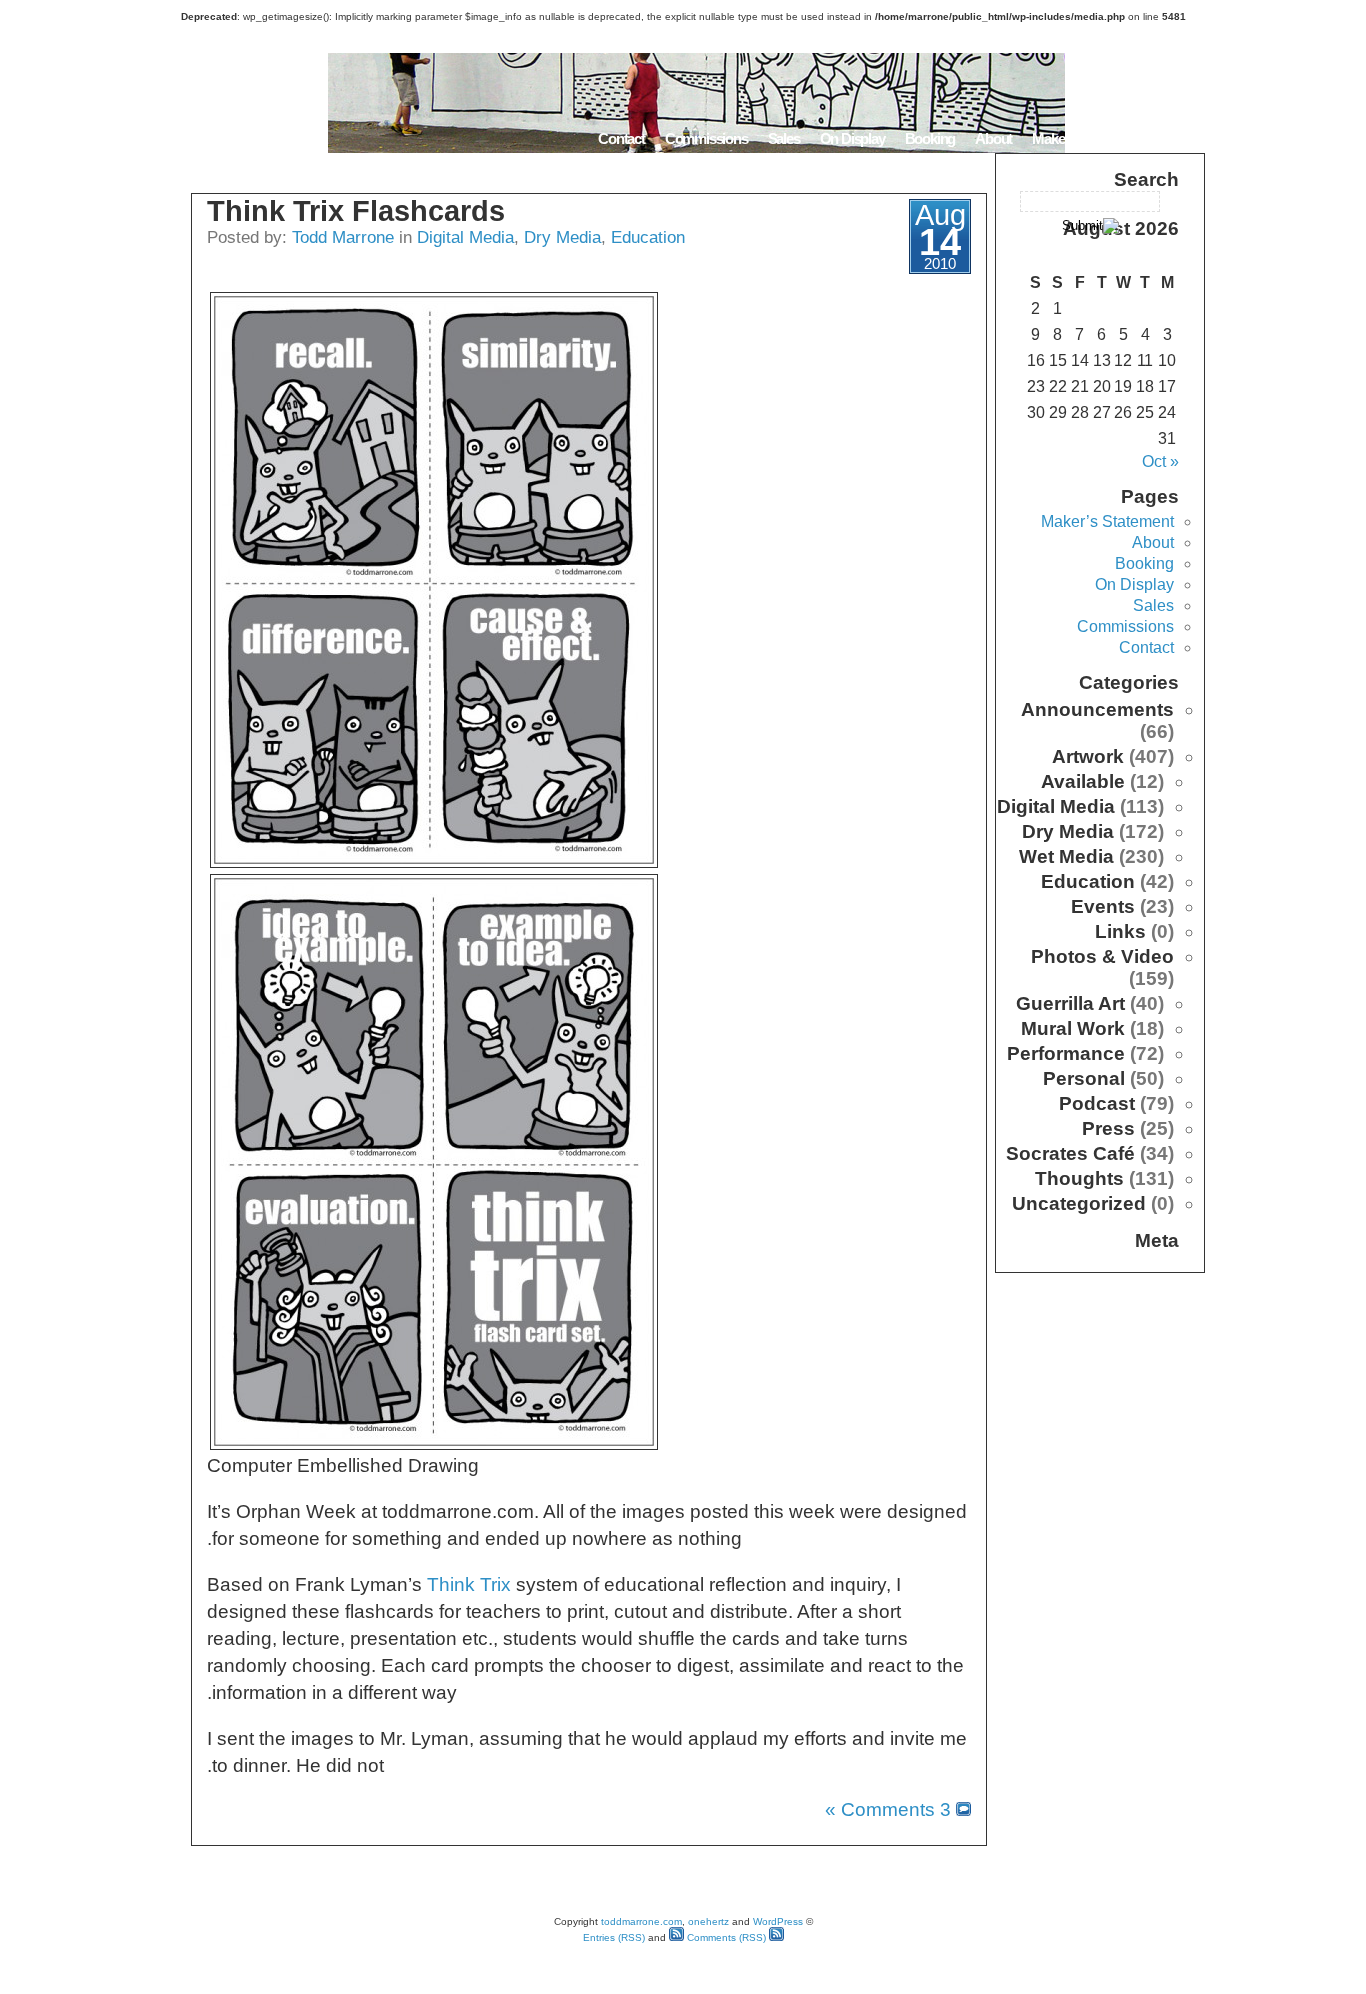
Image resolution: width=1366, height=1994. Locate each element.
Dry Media (562, 237)
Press (1108, 1128)
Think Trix (469, 1584)
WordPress (778, 1921)
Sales (784, 138)
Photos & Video (1102, 956)
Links (1120, 931)
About (993, 138)
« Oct (1160, 461)
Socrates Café (1070, 1153)
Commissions (706, 138)
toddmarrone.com (641, 1921)
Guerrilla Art (1070, 1003)
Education (648, 237)
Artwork (1088, 756)
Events (1103, 906)
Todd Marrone (343, 237)
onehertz (708, 1921)
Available (1083, 781)
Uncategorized (1079, 1203)
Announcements (1097, 709)
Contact (621, 138)
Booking (930, 138)
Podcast (1097, 1103)
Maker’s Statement (1087, 138)
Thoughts (1079, 1178)
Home (1180, 138)
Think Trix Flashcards (356, 211)
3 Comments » (888, 1809)
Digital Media (465, 237)
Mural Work (1073, 1028)
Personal (1084, 1078)
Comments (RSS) (725, 1937)
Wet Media (1066, 856)
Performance (1066, 1053)
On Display (852, 138)
